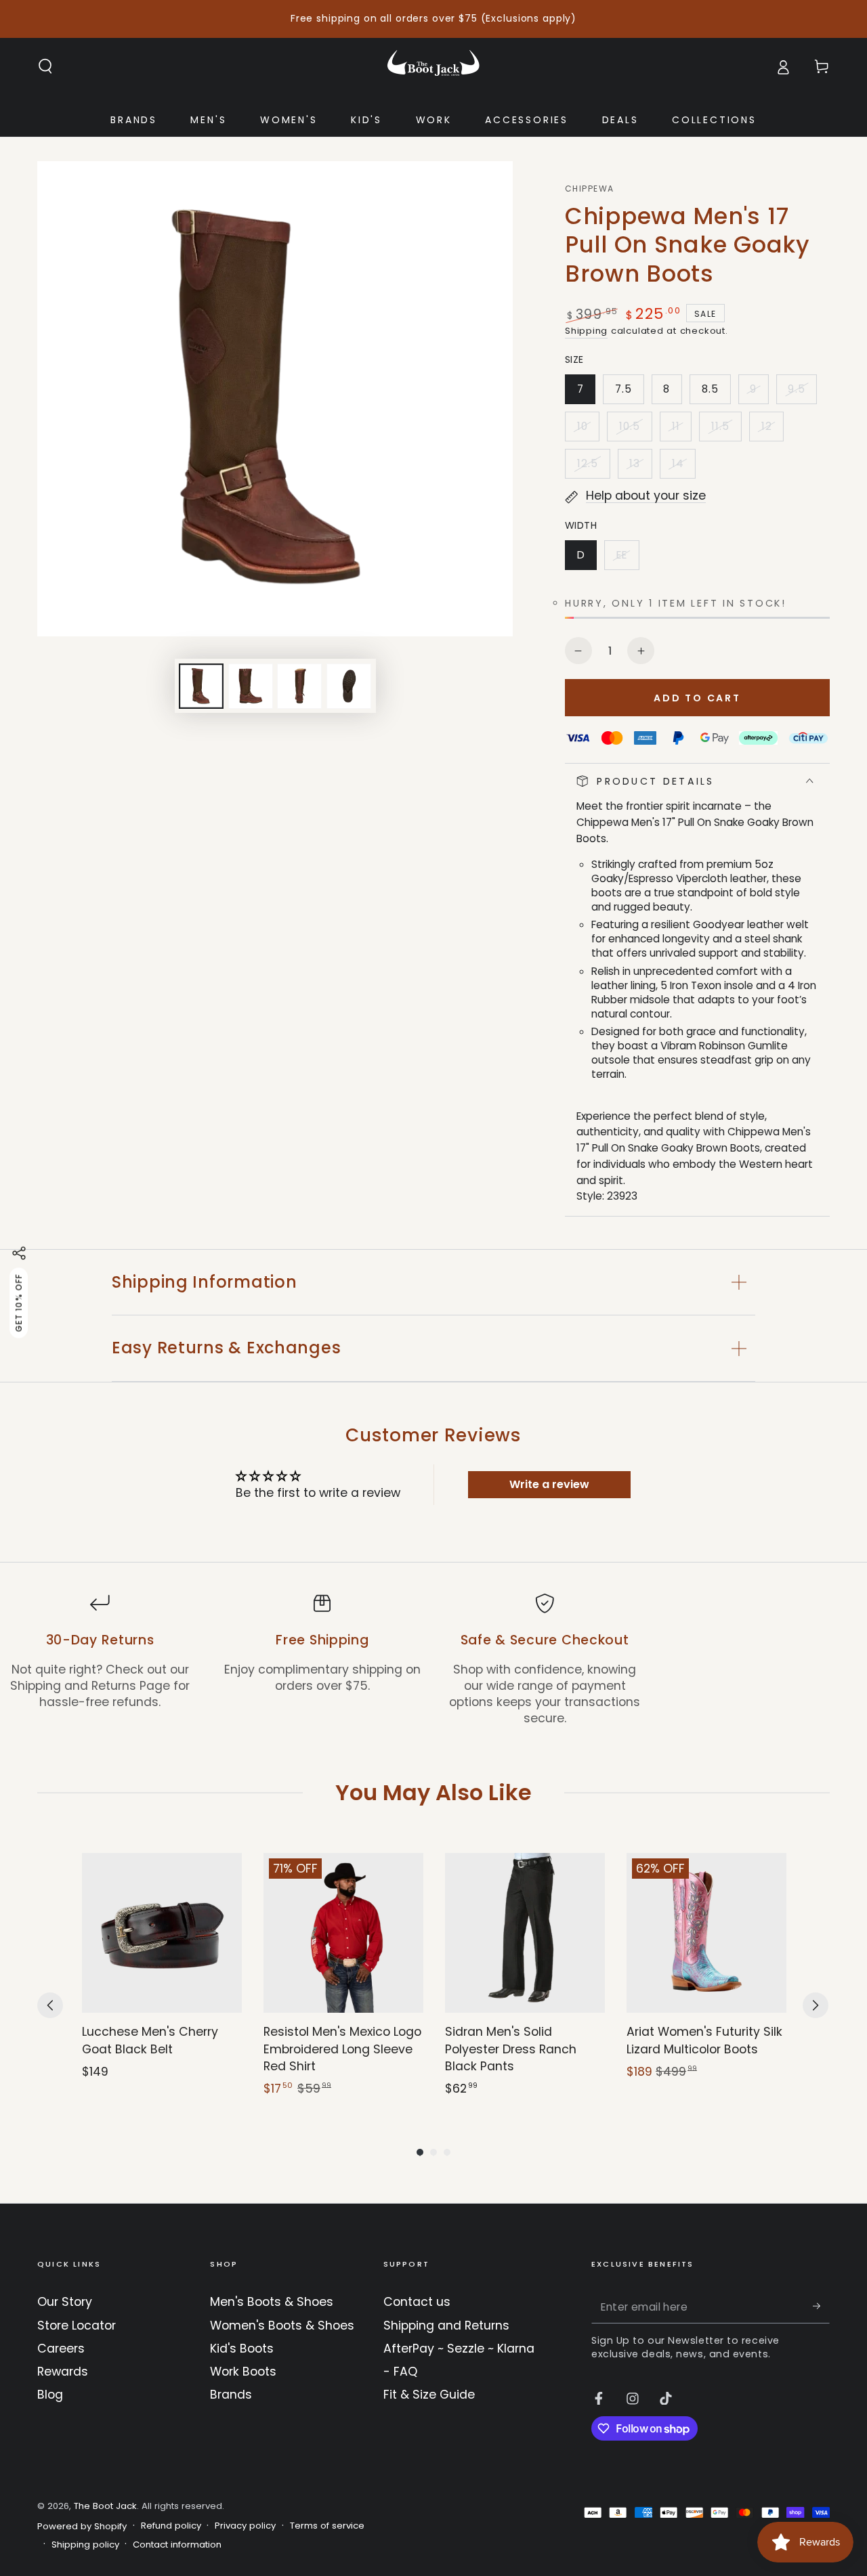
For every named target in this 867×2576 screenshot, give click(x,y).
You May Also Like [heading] (433, 1792)
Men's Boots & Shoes (272, 2302)
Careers (61, 2349)
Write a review (549, 1484)
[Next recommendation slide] (816, 2005)
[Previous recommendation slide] (50, 2005)
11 (681, 430)
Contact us (417, 2302)
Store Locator (77, 2326)
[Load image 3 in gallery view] (299, 686)
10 (588, 430)
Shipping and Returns (446, 2326)
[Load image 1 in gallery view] (201, 686)
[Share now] (19, 1253)
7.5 (629, 393)
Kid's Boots (242, 2349)
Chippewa (589, 189)
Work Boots (243, 2372)
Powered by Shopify (82, 2527)
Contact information (177, 2545)
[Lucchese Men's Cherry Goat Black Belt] (162, 1933)
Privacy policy (245, 2526)
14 (683, 467)
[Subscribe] (821, 2306)
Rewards (63, 2372)
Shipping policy (85, 2545)
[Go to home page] (433, 66)
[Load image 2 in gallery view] (251, 686)
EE (627, 559)
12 (772, 430)
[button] (46, 66)
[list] (433, 1660)
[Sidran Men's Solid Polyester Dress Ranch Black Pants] (525, 1933)
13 (640, 467)
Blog (50, 2395)
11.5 (726, 430)
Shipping (586, 331)
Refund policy (171, 2526)
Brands (231, 2395)
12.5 (593, 467)
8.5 (716, 393)
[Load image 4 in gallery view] (349, 686)
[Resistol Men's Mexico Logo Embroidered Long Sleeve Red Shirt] (343, 1933)
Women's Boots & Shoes (282, 2326)
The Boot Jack (105, 2506)
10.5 (635, 430)
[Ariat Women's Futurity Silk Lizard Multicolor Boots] (706, 1933)
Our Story (65, 2302)
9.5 (802, 393)
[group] (162, 1975)
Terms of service (327, 2526)
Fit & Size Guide (429, 2395)
